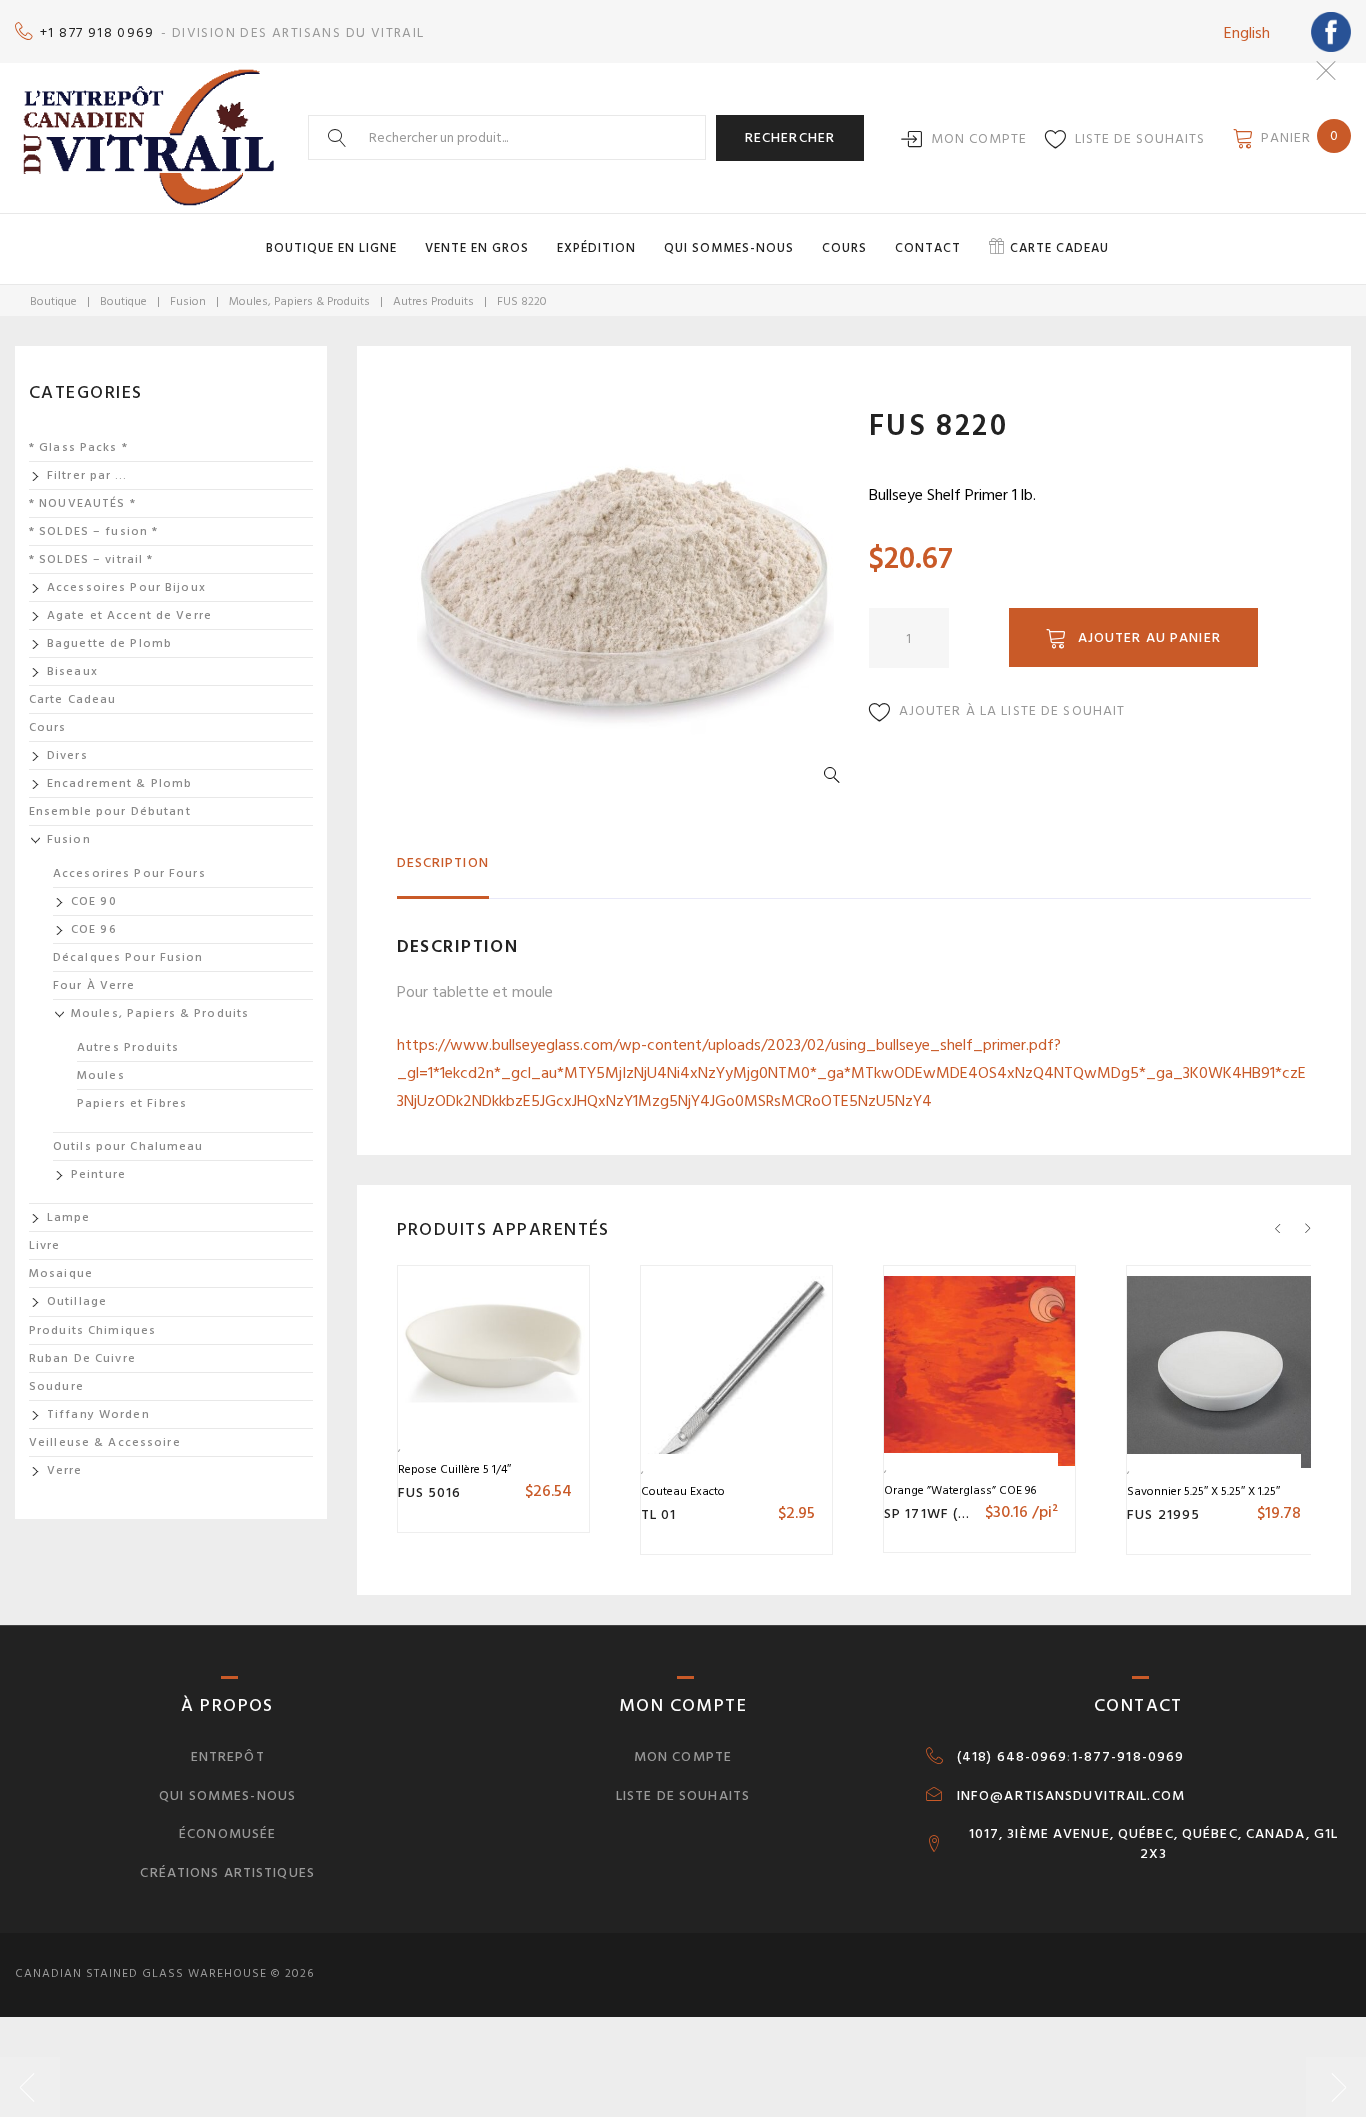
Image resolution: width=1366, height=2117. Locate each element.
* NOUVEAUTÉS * (82, 503)
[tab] (443, 871)
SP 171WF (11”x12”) (948, 1513)
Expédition (596, 248)
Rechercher (790, 137)
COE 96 (94, 929)
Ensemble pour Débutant (110, 811)
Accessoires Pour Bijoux (126, 587)
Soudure (56, 1386)
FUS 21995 (1163, 1514)
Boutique (53, 301)
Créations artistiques (227, 1872)
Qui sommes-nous (729, 248)
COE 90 (94, 901)
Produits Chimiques (92, 1330)
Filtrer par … (87, 475)
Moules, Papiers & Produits (299, 301)
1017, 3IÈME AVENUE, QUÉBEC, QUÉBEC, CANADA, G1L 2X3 (1154, 1844)
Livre (45, 1245)
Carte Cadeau (72, 699)
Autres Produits (433, 301)
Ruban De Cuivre (82, 1358)
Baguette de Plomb (109, 643)
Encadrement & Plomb (119, 783)
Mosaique (61, 1273)
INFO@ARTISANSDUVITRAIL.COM (1071, 1796)
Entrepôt (228, 1756)
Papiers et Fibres (132, 1103)
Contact (928, 248)
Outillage (77, 1301)
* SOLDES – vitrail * (91, 559)
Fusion (188, 301)
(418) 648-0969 (1012, 1757)
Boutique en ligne (331, 248)
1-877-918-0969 (1128, 1757)
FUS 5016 (430, 1492)
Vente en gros (477, 248)
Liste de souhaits (1140, 138)
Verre (65, 1470)
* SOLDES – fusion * (93, 531)
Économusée (227, 1833)
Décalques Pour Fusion (128, 957)
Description (443, 862)
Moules (101, 1075)
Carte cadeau (1059, 248)
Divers (67, 755)
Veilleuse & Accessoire (105, 1442)
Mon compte (979, 138)
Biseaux (72, 671)
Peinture (98, 1174)
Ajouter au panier (1149, 637)
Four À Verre (94, 985)
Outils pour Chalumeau (128, 1146)
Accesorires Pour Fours (129, 873)
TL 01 (659, 1514)
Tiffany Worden (98, 1414)
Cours (844, 248)
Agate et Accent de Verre (129, 615)
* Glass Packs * (78, 447)
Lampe (69, 1217)
